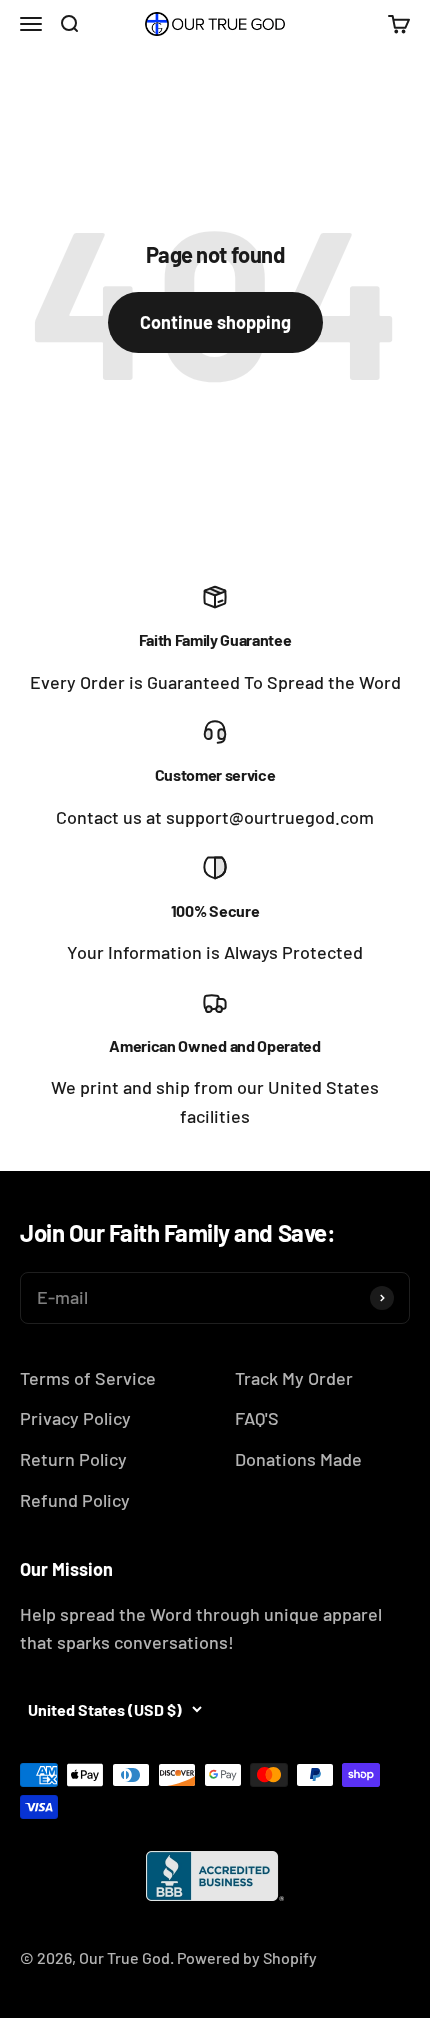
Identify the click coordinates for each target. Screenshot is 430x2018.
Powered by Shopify (247, 1957)
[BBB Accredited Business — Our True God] (215, 1876)
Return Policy (73, 1459)
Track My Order (294, 1378)
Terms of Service (88, 1378)
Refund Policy (75, 1500)
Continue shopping (215, 322)
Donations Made (298, 1459)
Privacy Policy (75, 1418)
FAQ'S (257, 1418)
